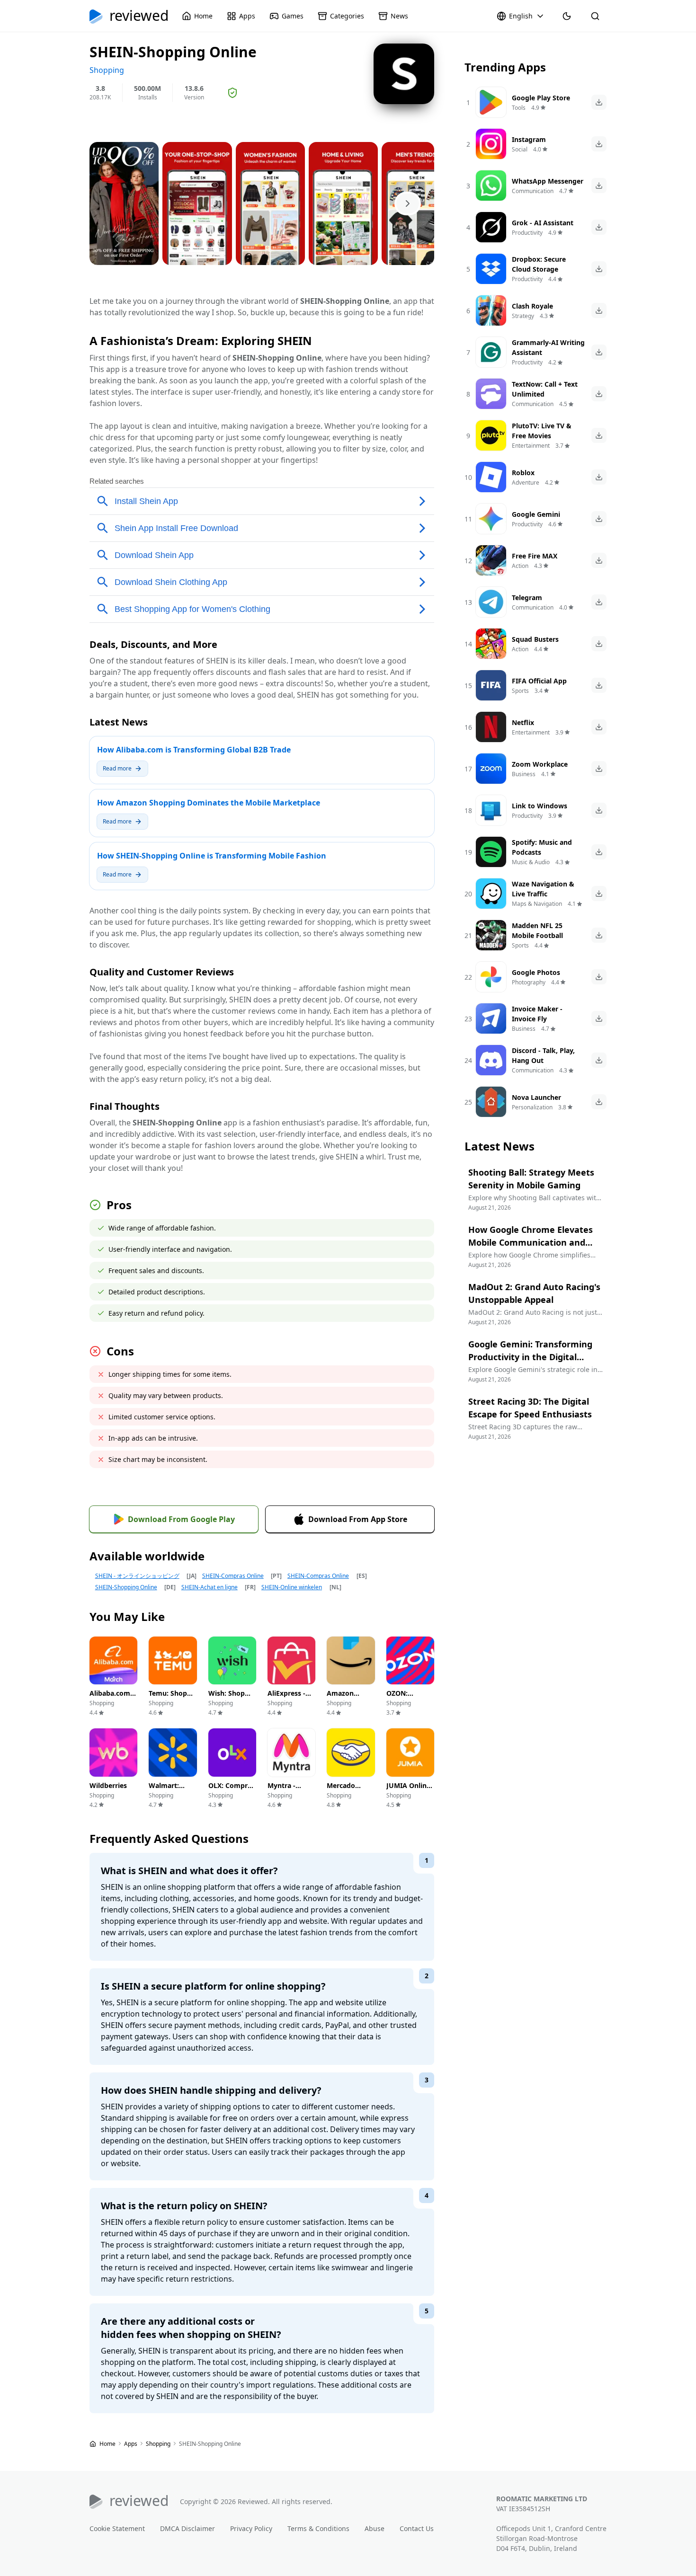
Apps (247, 16)
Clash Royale (532, 306)
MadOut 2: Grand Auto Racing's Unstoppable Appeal (534, 1293)
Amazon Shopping (342, 1698)
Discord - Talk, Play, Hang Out (543, 1055)
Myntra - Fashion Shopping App (291, 1795)
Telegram (527, 598)
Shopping (159, 2444)
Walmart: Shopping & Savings (168, 1795)
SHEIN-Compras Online (233, 1576)
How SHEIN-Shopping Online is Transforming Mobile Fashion (212, 856)
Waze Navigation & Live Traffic (543, 889)
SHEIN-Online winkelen (292, 1587)
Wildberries (108, 1785)
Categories (347, 16)
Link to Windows (540, 806)
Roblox (523, 473)
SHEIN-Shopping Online (126, 1587)
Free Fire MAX (535, 556)
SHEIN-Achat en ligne (210, 1587)
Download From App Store (358, 1519)
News (399, 16)
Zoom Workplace (540, 764)
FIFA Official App (539, 681)
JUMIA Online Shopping (408, 1790)
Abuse (375, 2528)
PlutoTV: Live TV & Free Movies (542, 431)
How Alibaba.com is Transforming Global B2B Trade (194, 750)
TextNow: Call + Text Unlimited (545, 389)
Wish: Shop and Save (227, 1698)
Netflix (523, 722)
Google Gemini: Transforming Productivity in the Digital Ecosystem (530, 1357)
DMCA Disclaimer (187, 2528)
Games (293, 16)
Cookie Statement (117, 2528)
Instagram (529, 139)
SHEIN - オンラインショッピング (137, 1576)
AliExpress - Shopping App (291, 1698)
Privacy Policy (251, 2528)
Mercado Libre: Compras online (341, 1800)
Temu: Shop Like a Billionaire (168, 1703)
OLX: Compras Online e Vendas (232, 1795)
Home (203, 16)
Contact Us (417, 2528)
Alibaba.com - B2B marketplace (112, 1703)
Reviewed (139, 16)
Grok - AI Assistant (543, 223)
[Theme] (567, 16)
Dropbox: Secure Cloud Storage (539, 264)
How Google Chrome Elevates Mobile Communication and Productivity (531, 1242)
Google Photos (536, 972)
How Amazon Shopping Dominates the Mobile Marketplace (209, 803)
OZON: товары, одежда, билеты (400, 1708)
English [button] (521, 16)
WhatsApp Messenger (548, 181)
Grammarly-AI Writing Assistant (548, 347)
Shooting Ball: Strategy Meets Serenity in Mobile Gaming (531, 1179)
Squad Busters (535, 639)
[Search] (595, 16)
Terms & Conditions (318, 2528)
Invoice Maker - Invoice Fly (537, 1014)
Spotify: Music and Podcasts (542, 847)
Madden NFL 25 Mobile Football (537, 930)
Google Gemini (536, 514)
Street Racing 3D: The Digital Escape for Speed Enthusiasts (530, 1408)
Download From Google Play (181, 1519)
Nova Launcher (536, 1097)
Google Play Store (541, 98)
